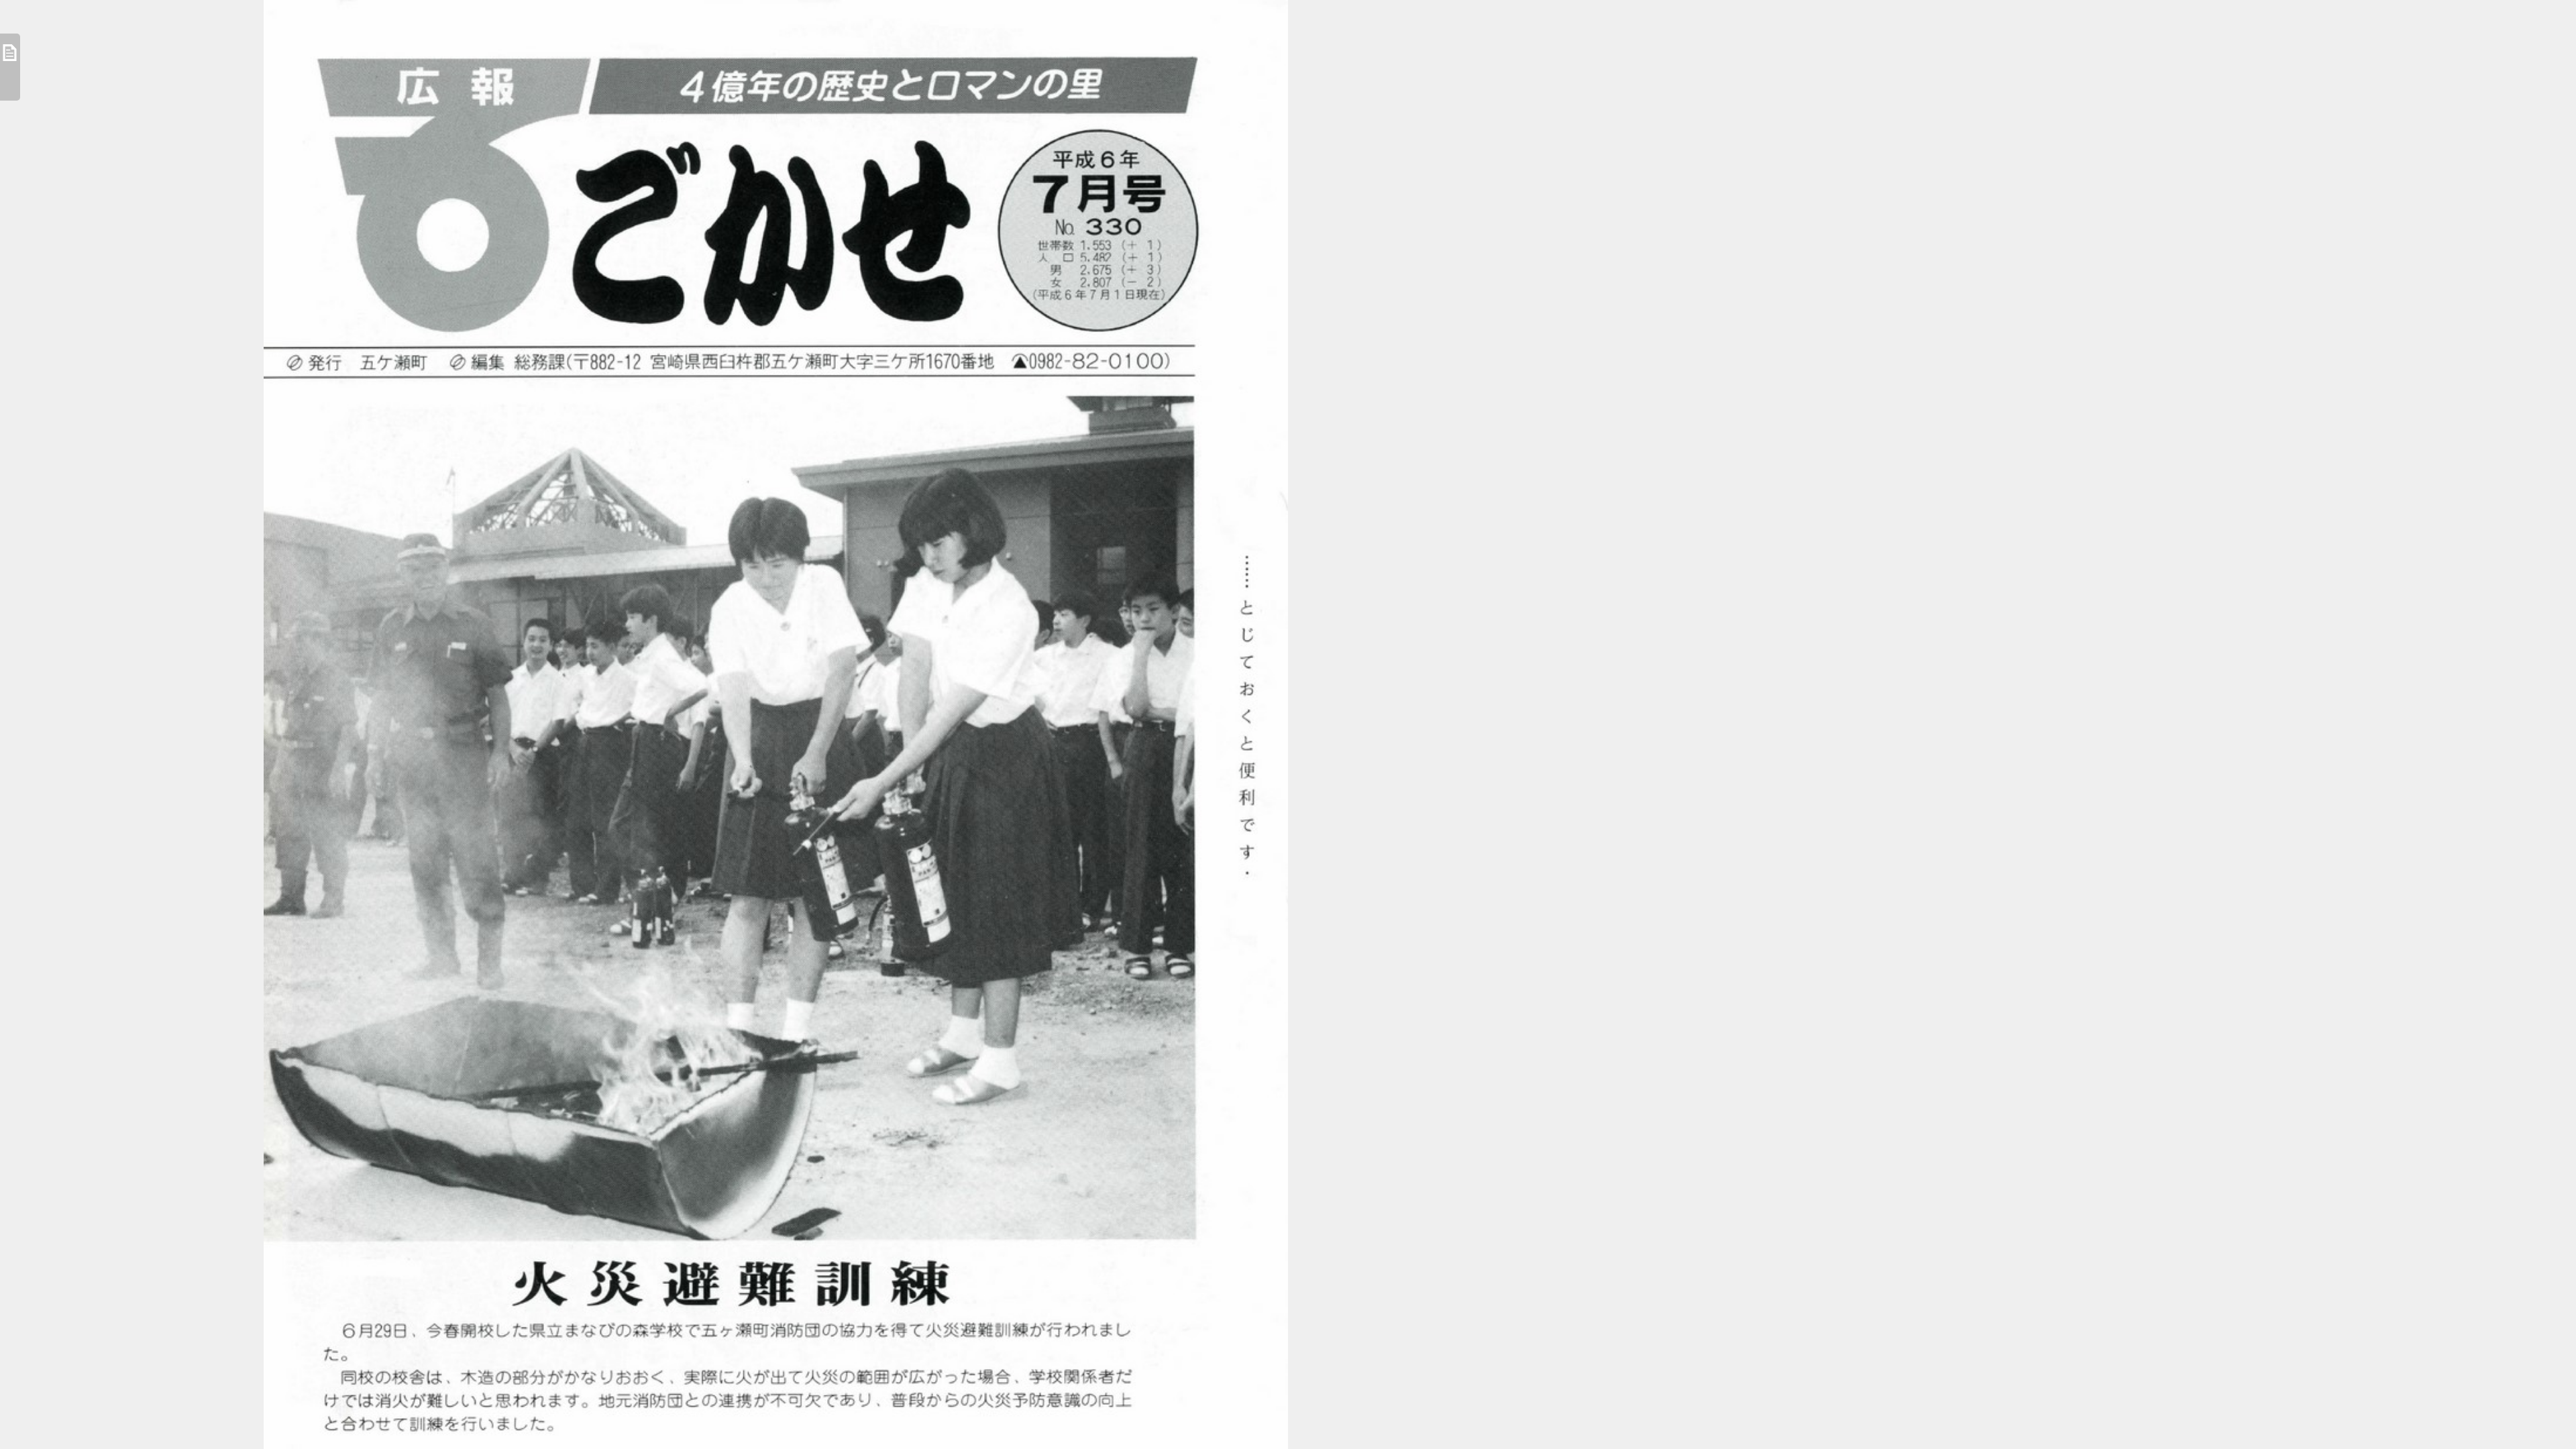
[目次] (10, 67)
